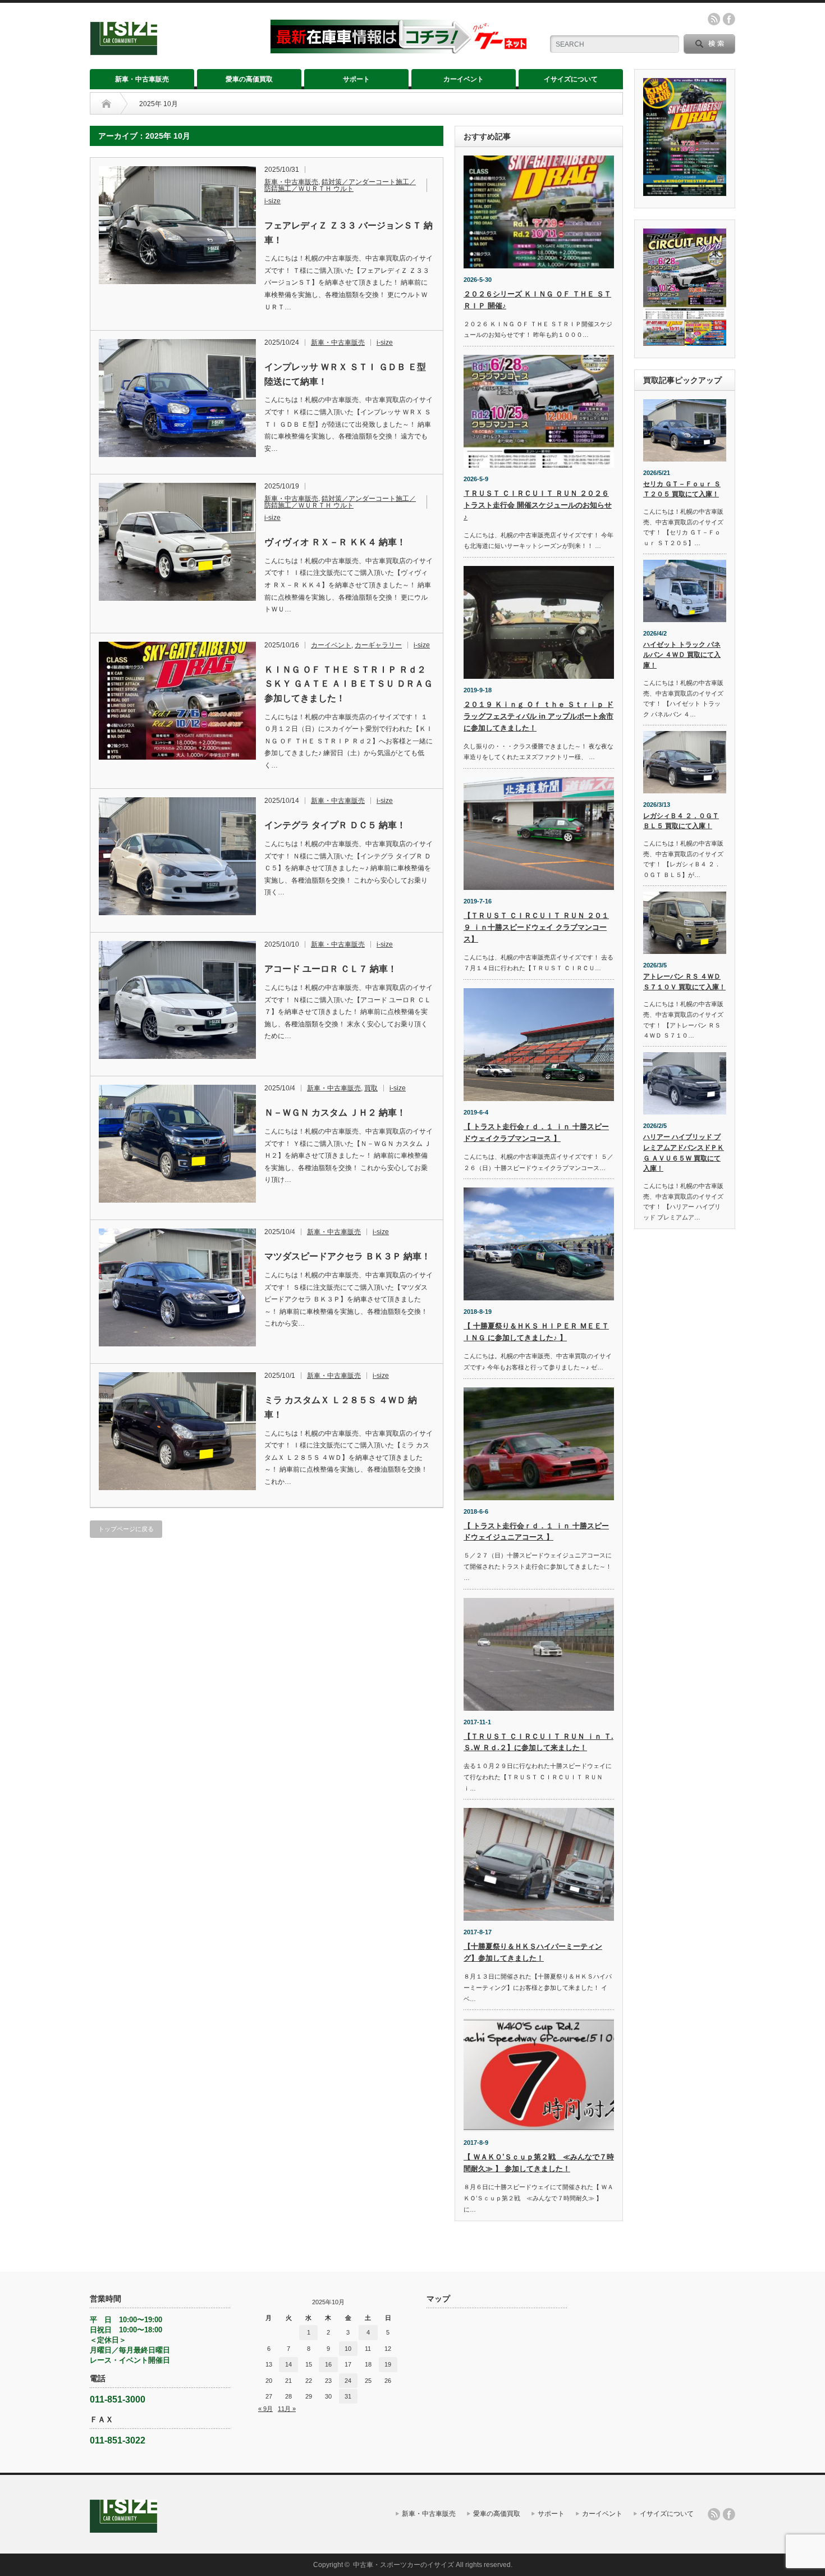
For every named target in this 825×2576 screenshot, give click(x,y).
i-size (272, 201)
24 (348, 2381)
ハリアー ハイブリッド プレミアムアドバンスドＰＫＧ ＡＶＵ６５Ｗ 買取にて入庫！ (684, 1153)
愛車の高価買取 (249, 79)
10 (348, 2349)
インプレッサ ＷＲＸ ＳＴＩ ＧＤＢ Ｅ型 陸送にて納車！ (345, 374)
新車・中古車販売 (142, 79)
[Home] (106, 104)
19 (388, 2364)
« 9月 (265, 2409)
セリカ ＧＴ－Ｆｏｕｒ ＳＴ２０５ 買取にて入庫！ (682, 489)
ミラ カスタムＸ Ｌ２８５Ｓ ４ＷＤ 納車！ (341, 1407)
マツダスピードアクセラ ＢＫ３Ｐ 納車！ (347, 1256)
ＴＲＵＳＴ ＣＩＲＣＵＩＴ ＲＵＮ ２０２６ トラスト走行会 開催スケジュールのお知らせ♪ (538, 505)
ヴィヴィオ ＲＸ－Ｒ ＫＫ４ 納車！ (335, 542)
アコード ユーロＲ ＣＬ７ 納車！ (331, 969)
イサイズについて (571, 79)
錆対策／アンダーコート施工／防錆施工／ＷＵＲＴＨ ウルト (340, 185)
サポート (356, 79)
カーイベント (464, 79)
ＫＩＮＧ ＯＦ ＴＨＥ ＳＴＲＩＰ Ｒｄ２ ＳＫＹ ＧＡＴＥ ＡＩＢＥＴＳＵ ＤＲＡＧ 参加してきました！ (349, 684)
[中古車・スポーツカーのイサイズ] (173, 50)
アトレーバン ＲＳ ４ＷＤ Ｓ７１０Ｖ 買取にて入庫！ (684, 982)
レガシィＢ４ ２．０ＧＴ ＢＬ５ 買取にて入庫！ (681, 821)
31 (348, 2396)
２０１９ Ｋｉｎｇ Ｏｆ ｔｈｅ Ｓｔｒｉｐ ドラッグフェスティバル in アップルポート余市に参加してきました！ (538, 716)
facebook (729, 19)
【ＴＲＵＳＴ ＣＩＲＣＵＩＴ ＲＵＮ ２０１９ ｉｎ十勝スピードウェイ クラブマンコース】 (536, 927)
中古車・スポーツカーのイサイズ (404, 2565)
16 (328, 2364)
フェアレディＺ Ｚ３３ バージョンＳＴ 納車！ (349, 233)
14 (288, 2364)
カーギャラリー (378, 645)
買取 (371, 1088)
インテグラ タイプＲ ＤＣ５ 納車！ (335, 825)
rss (714, 19)
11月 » (287, 2409)
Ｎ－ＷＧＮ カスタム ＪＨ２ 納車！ (335, 1113)
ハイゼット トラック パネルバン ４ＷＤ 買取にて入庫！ (682, 655)
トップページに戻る (126, 1529)
